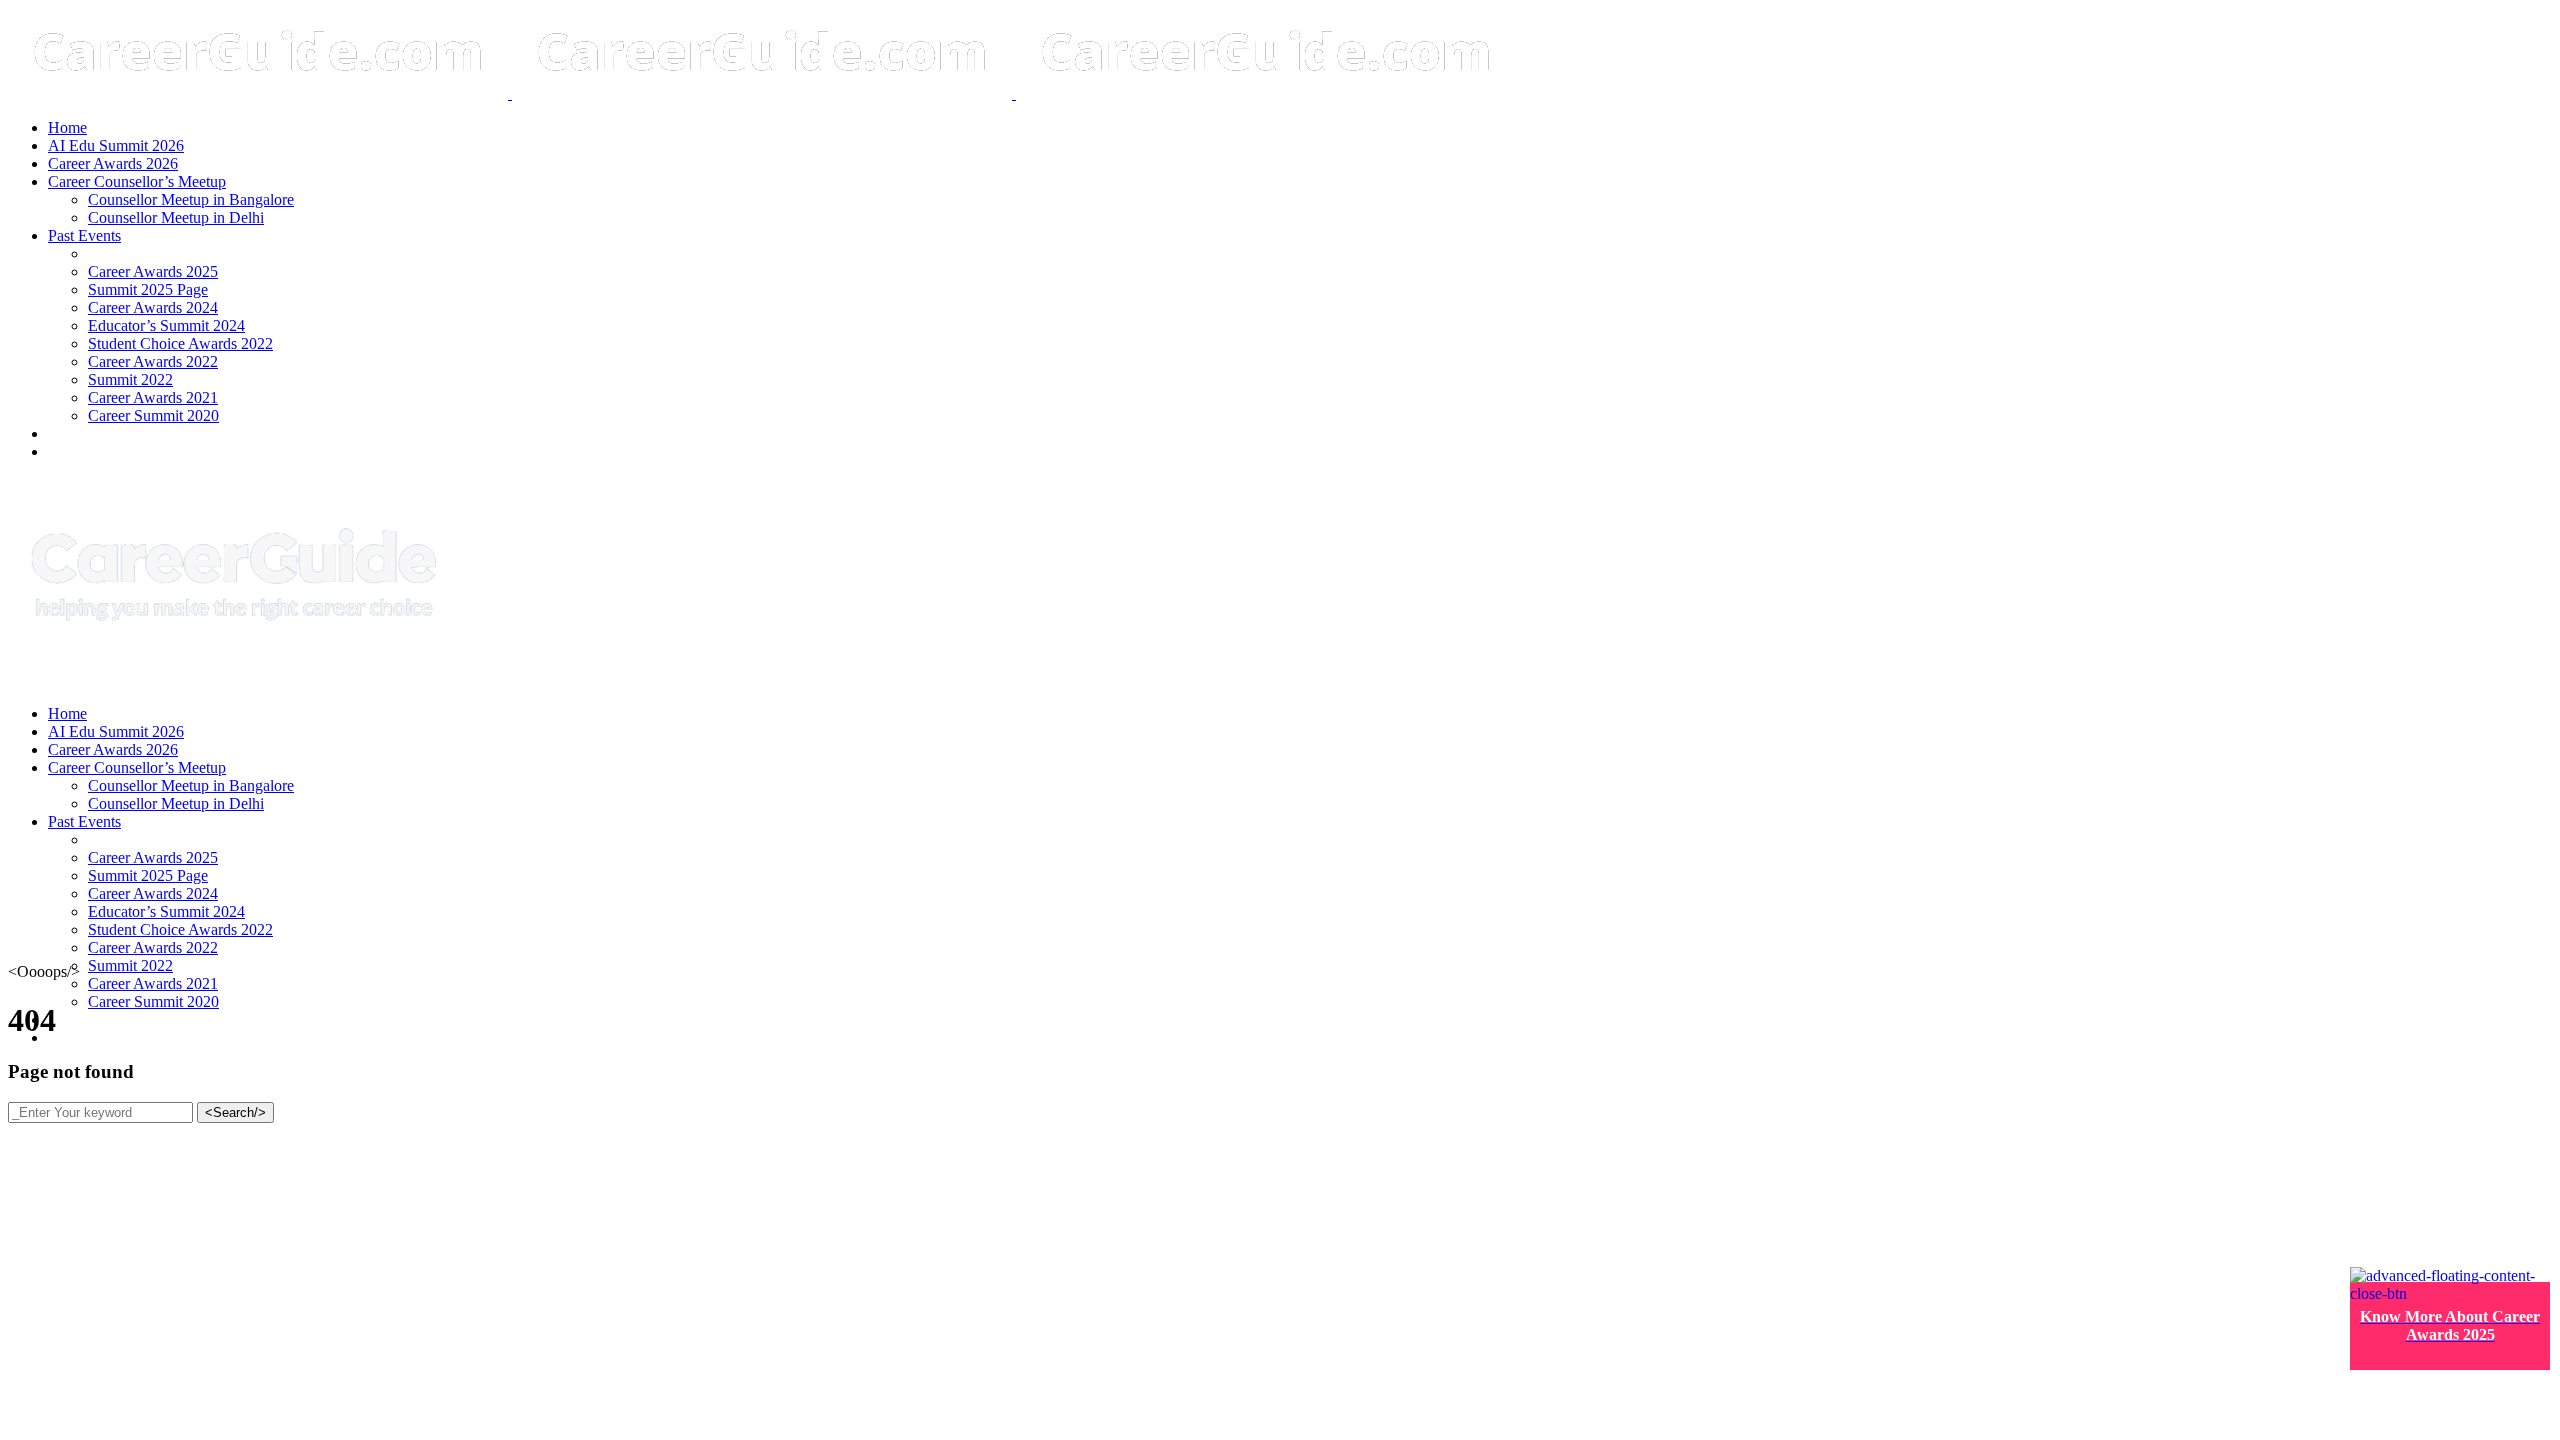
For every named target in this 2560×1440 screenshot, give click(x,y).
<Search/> (235, 1112)
